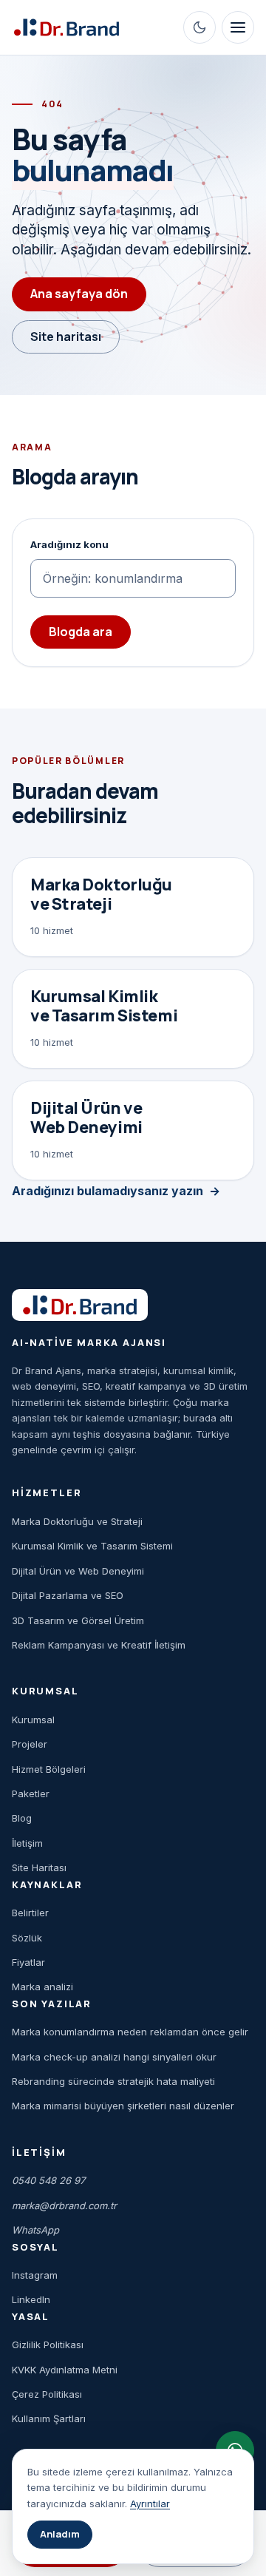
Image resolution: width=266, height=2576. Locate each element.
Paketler (31, 1794)
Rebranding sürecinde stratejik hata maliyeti (113, 2081)
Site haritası (66, 337)
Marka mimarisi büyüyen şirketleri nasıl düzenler (123, 2106)
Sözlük (27, 1938)
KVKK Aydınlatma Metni (65, 2370)
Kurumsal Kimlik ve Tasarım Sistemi (92, 1546)
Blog (22, 1818)
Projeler (30, 1744)
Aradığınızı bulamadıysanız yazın (108, 1191)
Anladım (60, 2534)
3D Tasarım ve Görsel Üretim (78, 1620)
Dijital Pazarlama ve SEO (68, 1595)
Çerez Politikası (47, 2394)
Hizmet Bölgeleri (49, 1769)
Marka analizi (42, 1987)
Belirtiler (30, 1913)
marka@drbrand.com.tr (64, 2205)
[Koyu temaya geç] (199, 27)
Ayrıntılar (150, 2504)
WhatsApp (35, 2230)
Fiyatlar (28, 1962)
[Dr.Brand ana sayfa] (66, 28)
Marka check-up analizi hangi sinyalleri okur (114, 2057)
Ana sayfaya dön (79, 294)
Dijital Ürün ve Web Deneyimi (78, 1571)
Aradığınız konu (69, 544)
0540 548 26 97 (48, 2180)
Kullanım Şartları (49, 2418)
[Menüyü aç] (238, 27)
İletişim (27, 1843)
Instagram (35, 2275)
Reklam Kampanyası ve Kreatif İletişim (99, 1645)
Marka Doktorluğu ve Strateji (77, 1521)
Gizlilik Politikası (48, 2345)
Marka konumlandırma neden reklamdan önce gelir (130, 2032)
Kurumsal (33, 1720)
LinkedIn (31, 2299)
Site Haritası (39, 1867)
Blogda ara (81, 632)
